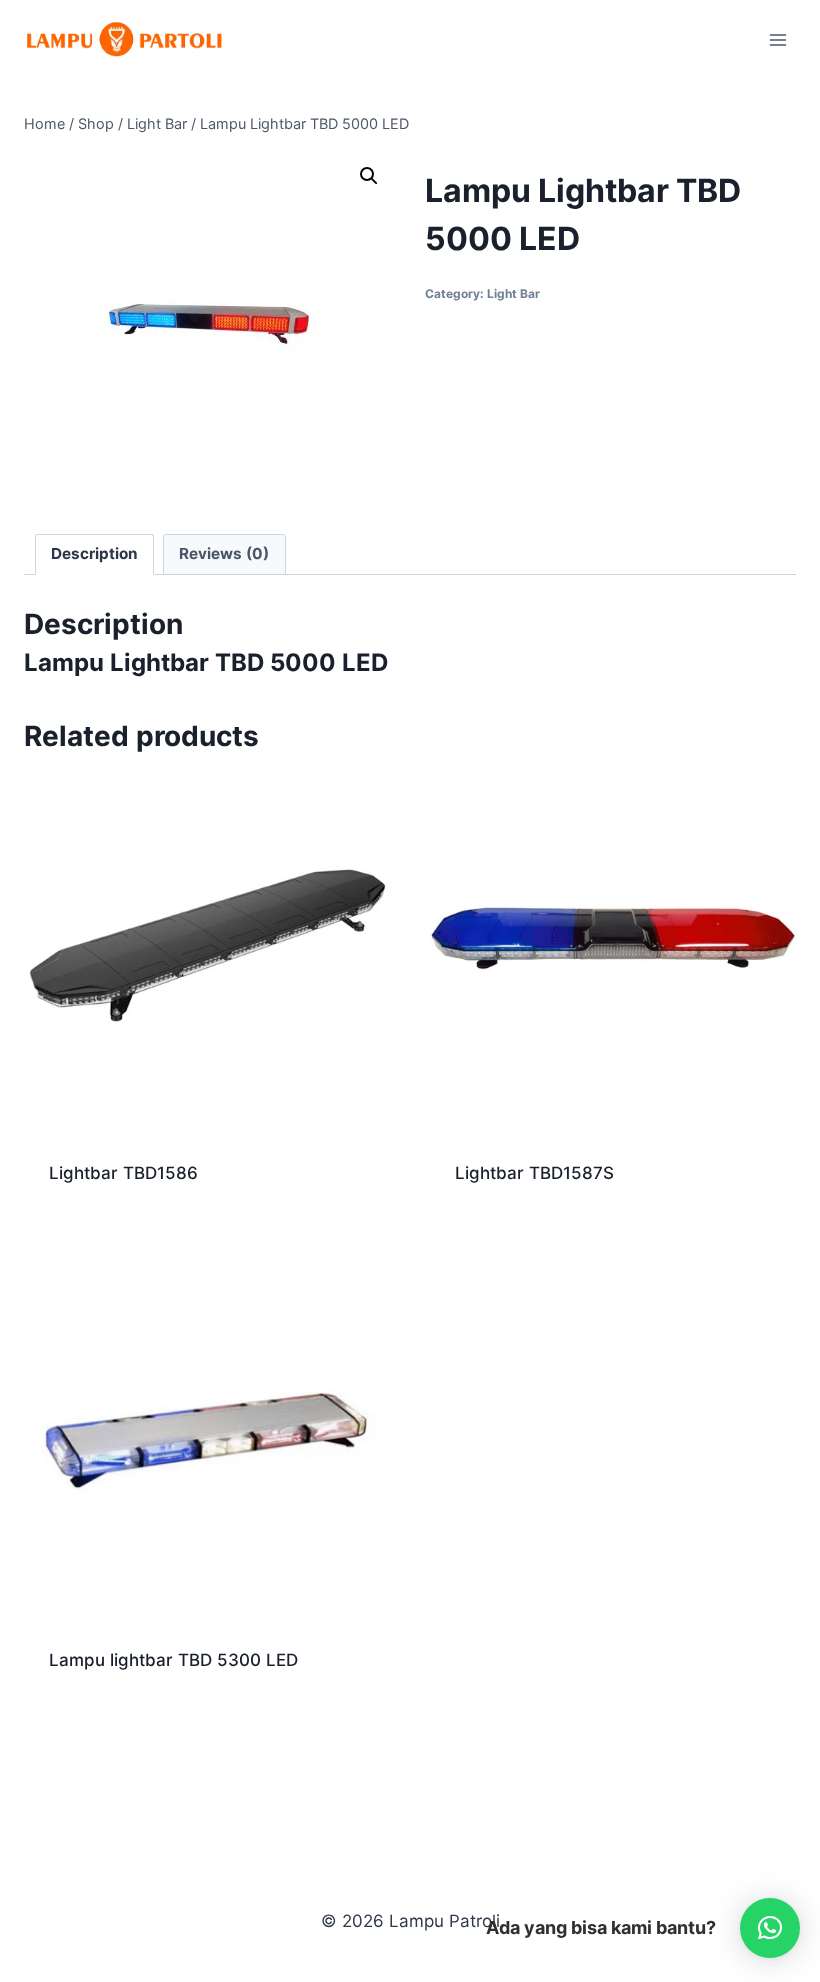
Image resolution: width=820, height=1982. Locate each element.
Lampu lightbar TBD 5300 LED (173, 1660)
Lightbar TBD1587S (534, 1173)
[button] (369, 176)
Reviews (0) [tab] (224, 553)
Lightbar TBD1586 (123, 1173)
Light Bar (513, 293)
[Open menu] (777, 39)
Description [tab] (94, 553)
